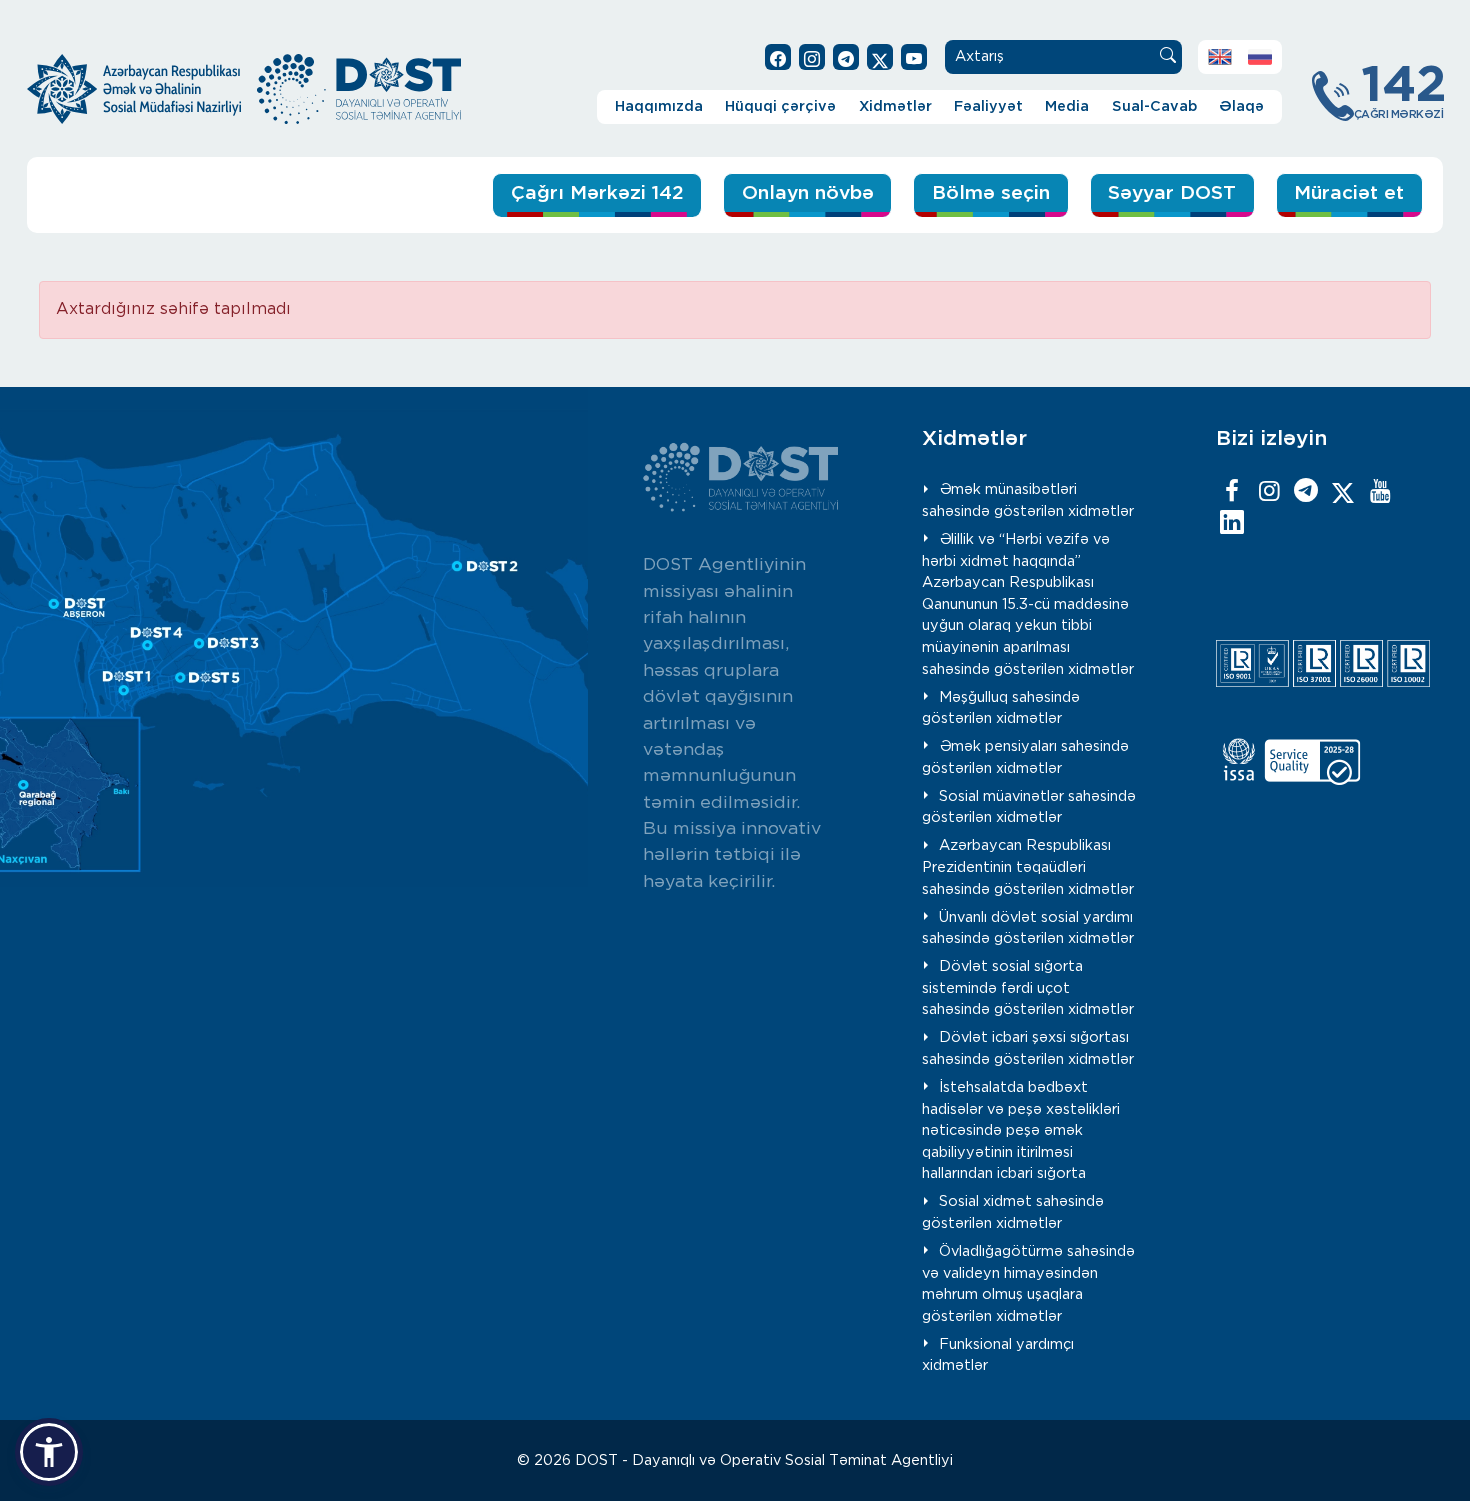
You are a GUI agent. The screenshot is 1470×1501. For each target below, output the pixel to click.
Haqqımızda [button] (659, 106)
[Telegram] (1306, 492)
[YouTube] (1380, 492)
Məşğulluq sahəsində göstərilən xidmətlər (1001, 708)
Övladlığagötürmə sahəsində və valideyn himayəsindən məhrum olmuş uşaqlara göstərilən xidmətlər (1028, 1284)
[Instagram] (1269, 492)
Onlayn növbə (808, 193)
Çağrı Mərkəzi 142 (597, 193)
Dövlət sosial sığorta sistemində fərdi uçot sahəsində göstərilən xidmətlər (1028, 988)
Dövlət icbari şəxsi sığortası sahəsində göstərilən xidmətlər (1028, 1048)
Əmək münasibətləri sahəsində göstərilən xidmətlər (1028, 500)
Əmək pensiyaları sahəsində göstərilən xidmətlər (1025, 757)
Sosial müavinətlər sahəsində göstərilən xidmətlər (1029, 807)
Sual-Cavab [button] (1154, 106)
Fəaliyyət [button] (988, 106)
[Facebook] (1232, 492)
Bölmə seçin (991, 193)
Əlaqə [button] (1241, 106)
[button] (49, 1452)
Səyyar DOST (1172, 193)
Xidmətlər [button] (895, 106)
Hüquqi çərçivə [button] (780, 106)
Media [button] (1067, 106)
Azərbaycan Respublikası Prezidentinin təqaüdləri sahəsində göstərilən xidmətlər (1028, 867)
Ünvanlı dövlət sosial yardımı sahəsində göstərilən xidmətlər (1028, 928)
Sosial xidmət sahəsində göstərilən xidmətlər (1013, 1212)
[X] (1343, 492)
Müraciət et (1349, 193)
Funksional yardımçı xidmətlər (998, 1355)
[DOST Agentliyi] (1232, 524)
